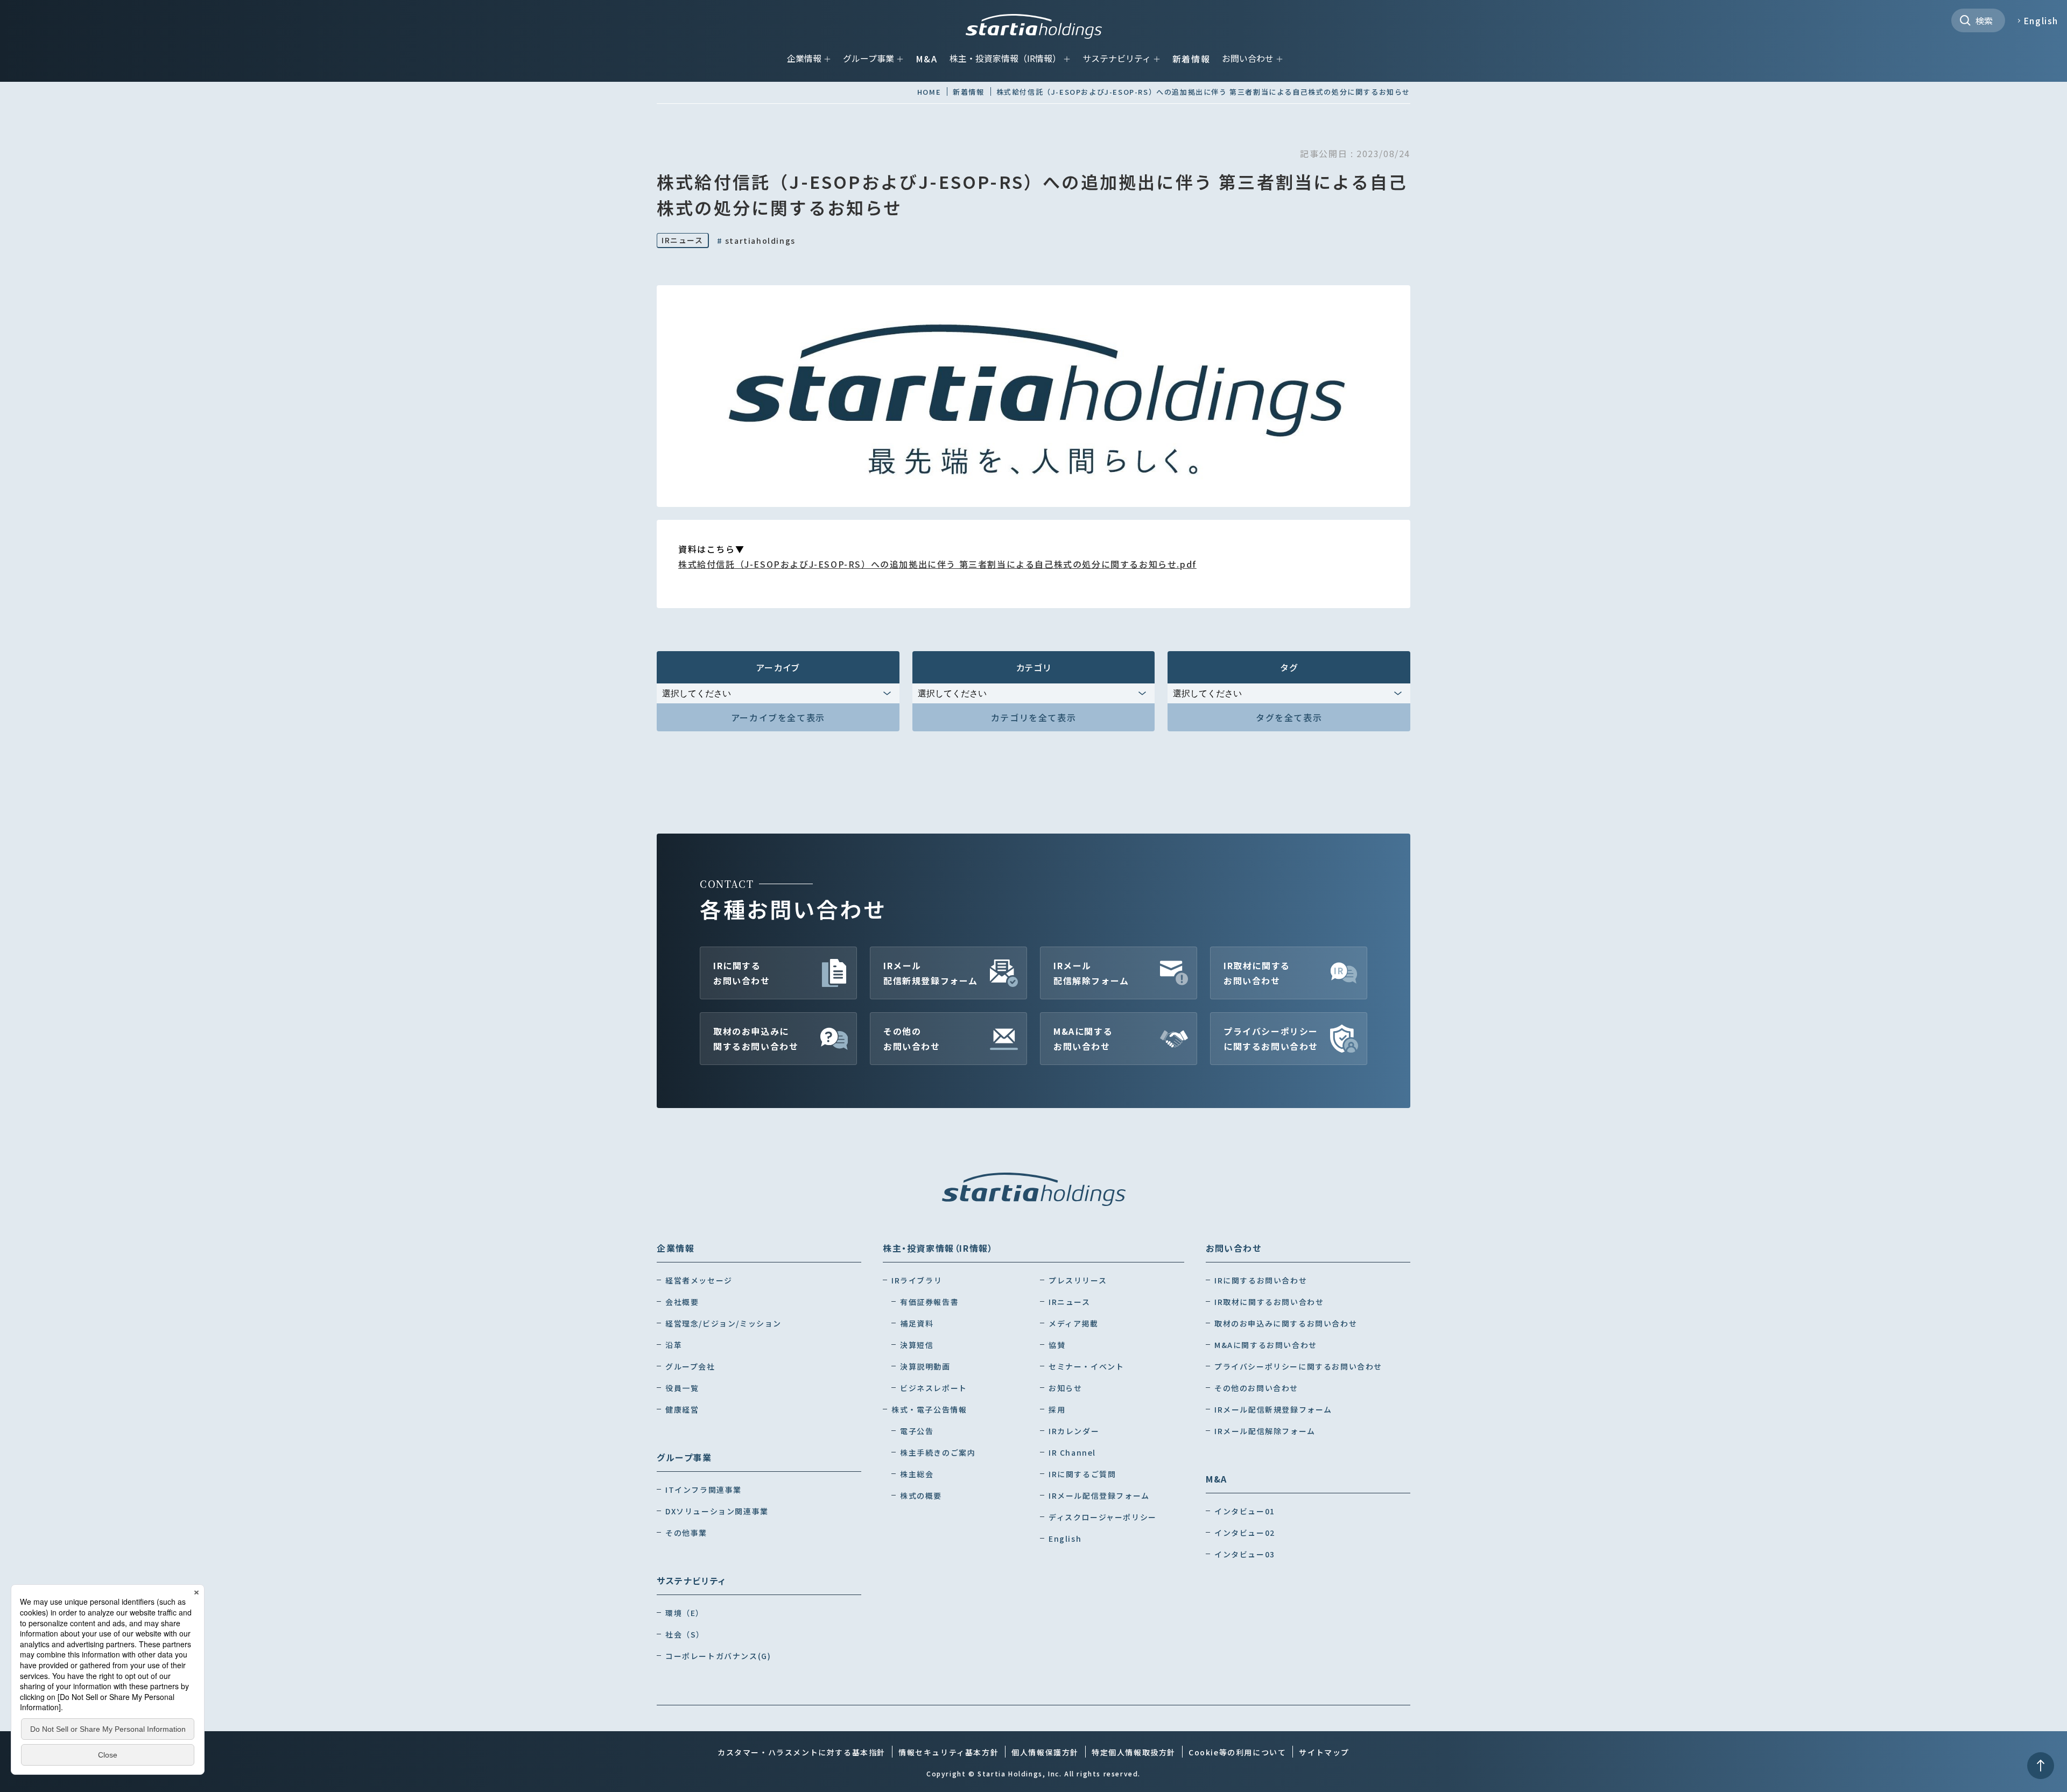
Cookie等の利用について (1237, 1752)
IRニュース (683, 240)
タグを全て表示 (1289, 717)
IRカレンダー (1074, 1431)
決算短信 (917, 1345)
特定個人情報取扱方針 (1134, 1752)
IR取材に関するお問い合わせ (1257, 973)
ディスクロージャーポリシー (1103, 1517)
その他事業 (686, 1533)
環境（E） (685, 1613)
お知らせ (1065, 1388)
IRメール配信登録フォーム (1099, 1495)
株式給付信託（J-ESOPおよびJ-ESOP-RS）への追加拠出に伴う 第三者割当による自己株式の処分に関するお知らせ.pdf (937, 564)
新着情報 (1191, 59)
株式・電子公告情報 (929, 1409)
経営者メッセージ (699, 1280)
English (2041, 20)
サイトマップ (1324, 1752)
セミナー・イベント (1086, 1366)
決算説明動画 (925, 1366)
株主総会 (917, 1474)
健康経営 (682, 1409)
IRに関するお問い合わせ (742, 973)
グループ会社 (690, 1366)
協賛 (1057, 1345)
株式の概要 (921, 1495)
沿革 (674, 1345)
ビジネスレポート (934, 1388)
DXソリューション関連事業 (717, 1511)
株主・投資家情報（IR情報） (1005, 58)
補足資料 (917, 1323)
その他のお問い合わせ (912, 1039)
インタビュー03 (1245, 1554)
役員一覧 (682, 1388)
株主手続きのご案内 (938, 1452)
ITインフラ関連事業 (704, 1490)
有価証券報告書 (929, 1302)
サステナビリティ (1117, 58)
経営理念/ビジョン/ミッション (723, 1323)
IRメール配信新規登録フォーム (931, 973)
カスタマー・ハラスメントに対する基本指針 (802, 1752)
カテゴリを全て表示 (1033, 717)
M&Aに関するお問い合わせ (1083, 1039)
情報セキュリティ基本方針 (948, 1752)
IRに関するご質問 (1082, 1474)
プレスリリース (1078, 1280)
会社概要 (682, 1302)
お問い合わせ (1248, 58)
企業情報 (804, 58)
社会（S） (685, 1634)
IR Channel (1072, 1452)
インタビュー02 (1245, 1533)
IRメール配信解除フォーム (1091, 973)
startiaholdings (756, 241)
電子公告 (917, 1431)
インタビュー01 (1245, 1511)
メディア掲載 (1074, 1323)
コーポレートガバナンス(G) (718, 1656)
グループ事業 (869, 58)
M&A (927, 59)
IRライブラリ (917, 1280)
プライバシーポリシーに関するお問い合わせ (1271, 1039)
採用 (1057, 1409)
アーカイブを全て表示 (778, 717)
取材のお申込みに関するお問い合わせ (756, 1039)
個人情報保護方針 (1045, 1752)
